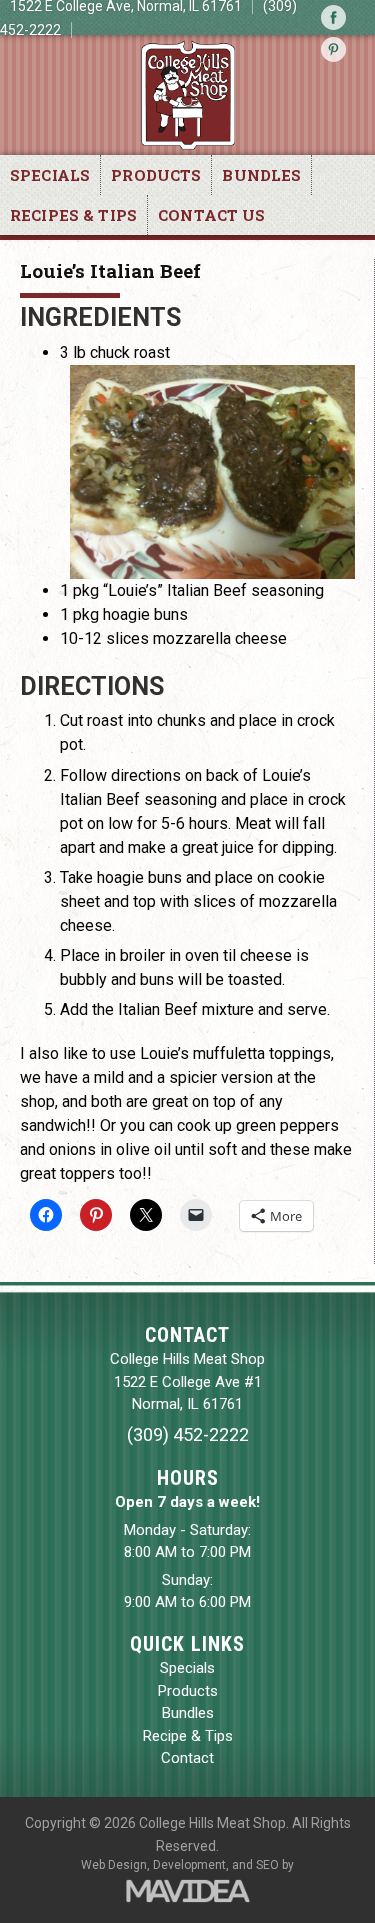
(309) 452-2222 (188, 1434)
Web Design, (115, 1865)
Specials (50, 175)
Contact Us (212, 215)
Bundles (261, 175)
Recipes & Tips (73, 215)
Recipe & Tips (188, 1736)
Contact (187, 1758)
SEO (267, 1865)
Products (156, 175)
